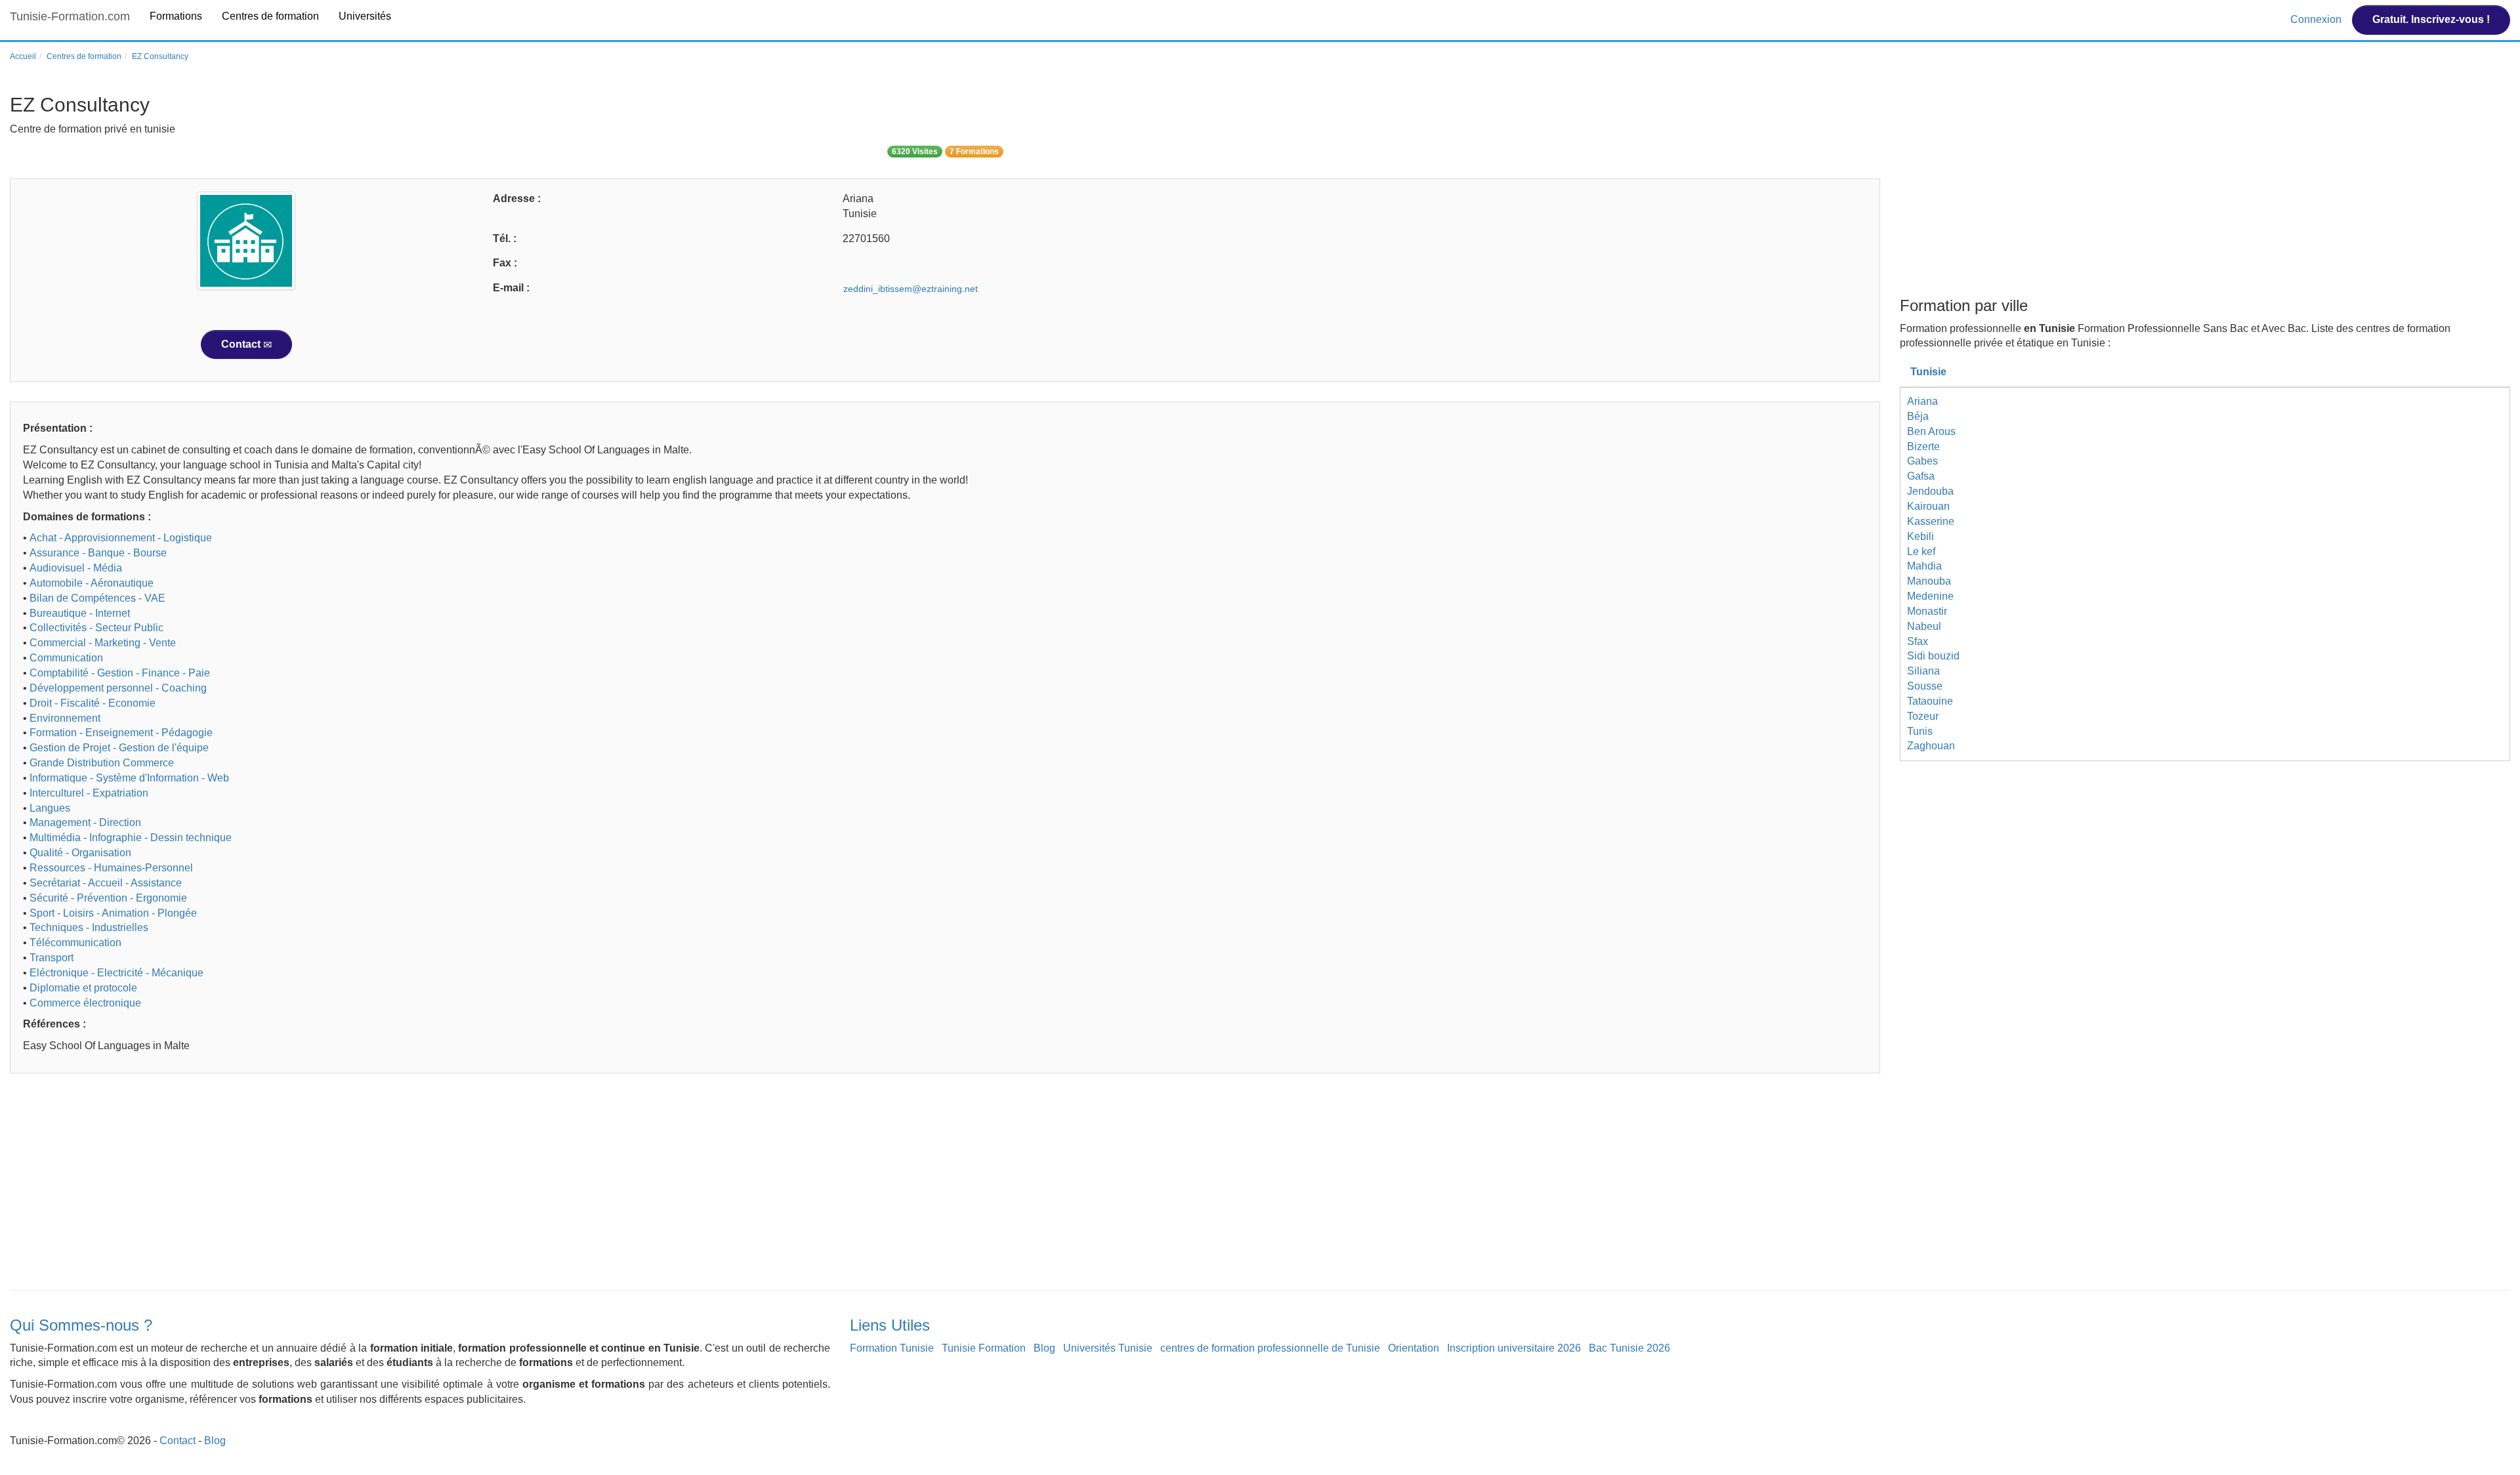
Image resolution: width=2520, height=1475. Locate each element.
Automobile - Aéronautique (92, 583)
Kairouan (1928, 506)
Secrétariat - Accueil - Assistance (106, 883)
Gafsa (1921, 476)
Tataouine (1930, 701)
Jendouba (1930, 491)
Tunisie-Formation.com (70, 16)
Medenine (1930, 596)
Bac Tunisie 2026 (1629, 1348)
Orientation (1414, 1348)
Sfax (1918, 641)
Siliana (1923, 671)
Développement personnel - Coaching (118, 688)
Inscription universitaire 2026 (1514, 1348)
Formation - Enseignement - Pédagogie (121, 733)
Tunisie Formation (984, 1348)
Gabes (1922, 461)
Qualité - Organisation (80, 853)
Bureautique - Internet (80, 613)
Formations (176, 16)
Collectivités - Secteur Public (96, 628)
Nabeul (1924, 626)
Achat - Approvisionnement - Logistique (121, 538)
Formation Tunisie (892, 1348)
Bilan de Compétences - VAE (97, 598)
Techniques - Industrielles (89, 927)
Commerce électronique (85, 1003)
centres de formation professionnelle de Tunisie (1270, 1348)
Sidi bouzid (1933, 656)
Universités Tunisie (1108, 1348)
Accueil (23, 56)
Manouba (1929, 581)
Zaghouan (1931, 746)
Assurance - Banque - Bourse (98, 553)
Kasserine (1931, 521)
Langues (50, 808)
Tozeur (1923, 716)
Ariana (1922, 401)
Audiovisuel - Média (76, 568)
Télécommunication (75, 943)
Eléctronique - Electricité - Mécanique (116, 973)
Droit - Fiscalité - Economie (93, 703)
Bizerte (1923, 447)
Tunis (1920, 731)
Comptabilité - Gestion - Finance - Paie (120, 673)
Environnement (65, 718)
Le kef (1921, 551)
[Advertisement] (404, 1185)
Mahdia (1924, 566)
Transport (52, 958)
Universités (365, 16)
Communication (66, 658)
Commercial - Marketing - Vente (103, 643)
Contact (242, 344)
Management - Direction (85, 822)
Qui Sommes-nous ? (81, 1325)
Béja (1918, 416)
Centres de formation (270, 16)
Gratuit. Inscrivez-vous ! (2431, 19)
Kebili (1921, 536)
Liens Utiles (890, 1325)
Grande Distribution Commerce (102, 763)
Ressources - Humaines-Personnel (111, 868)
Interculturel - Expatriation (89, 793)
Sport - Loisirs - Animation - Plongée (113, 913)
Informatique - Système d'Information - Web (129, 778)
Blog (1044, 1348)
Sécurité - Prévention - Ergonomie (108, 898)
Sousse (1925, 686)
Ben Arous (1931, 431)
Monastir (1927, 611)
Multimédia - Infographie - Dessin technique (131, 838)
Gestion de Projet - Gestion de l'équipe (119, 748)
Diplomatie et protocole (83, 988)
